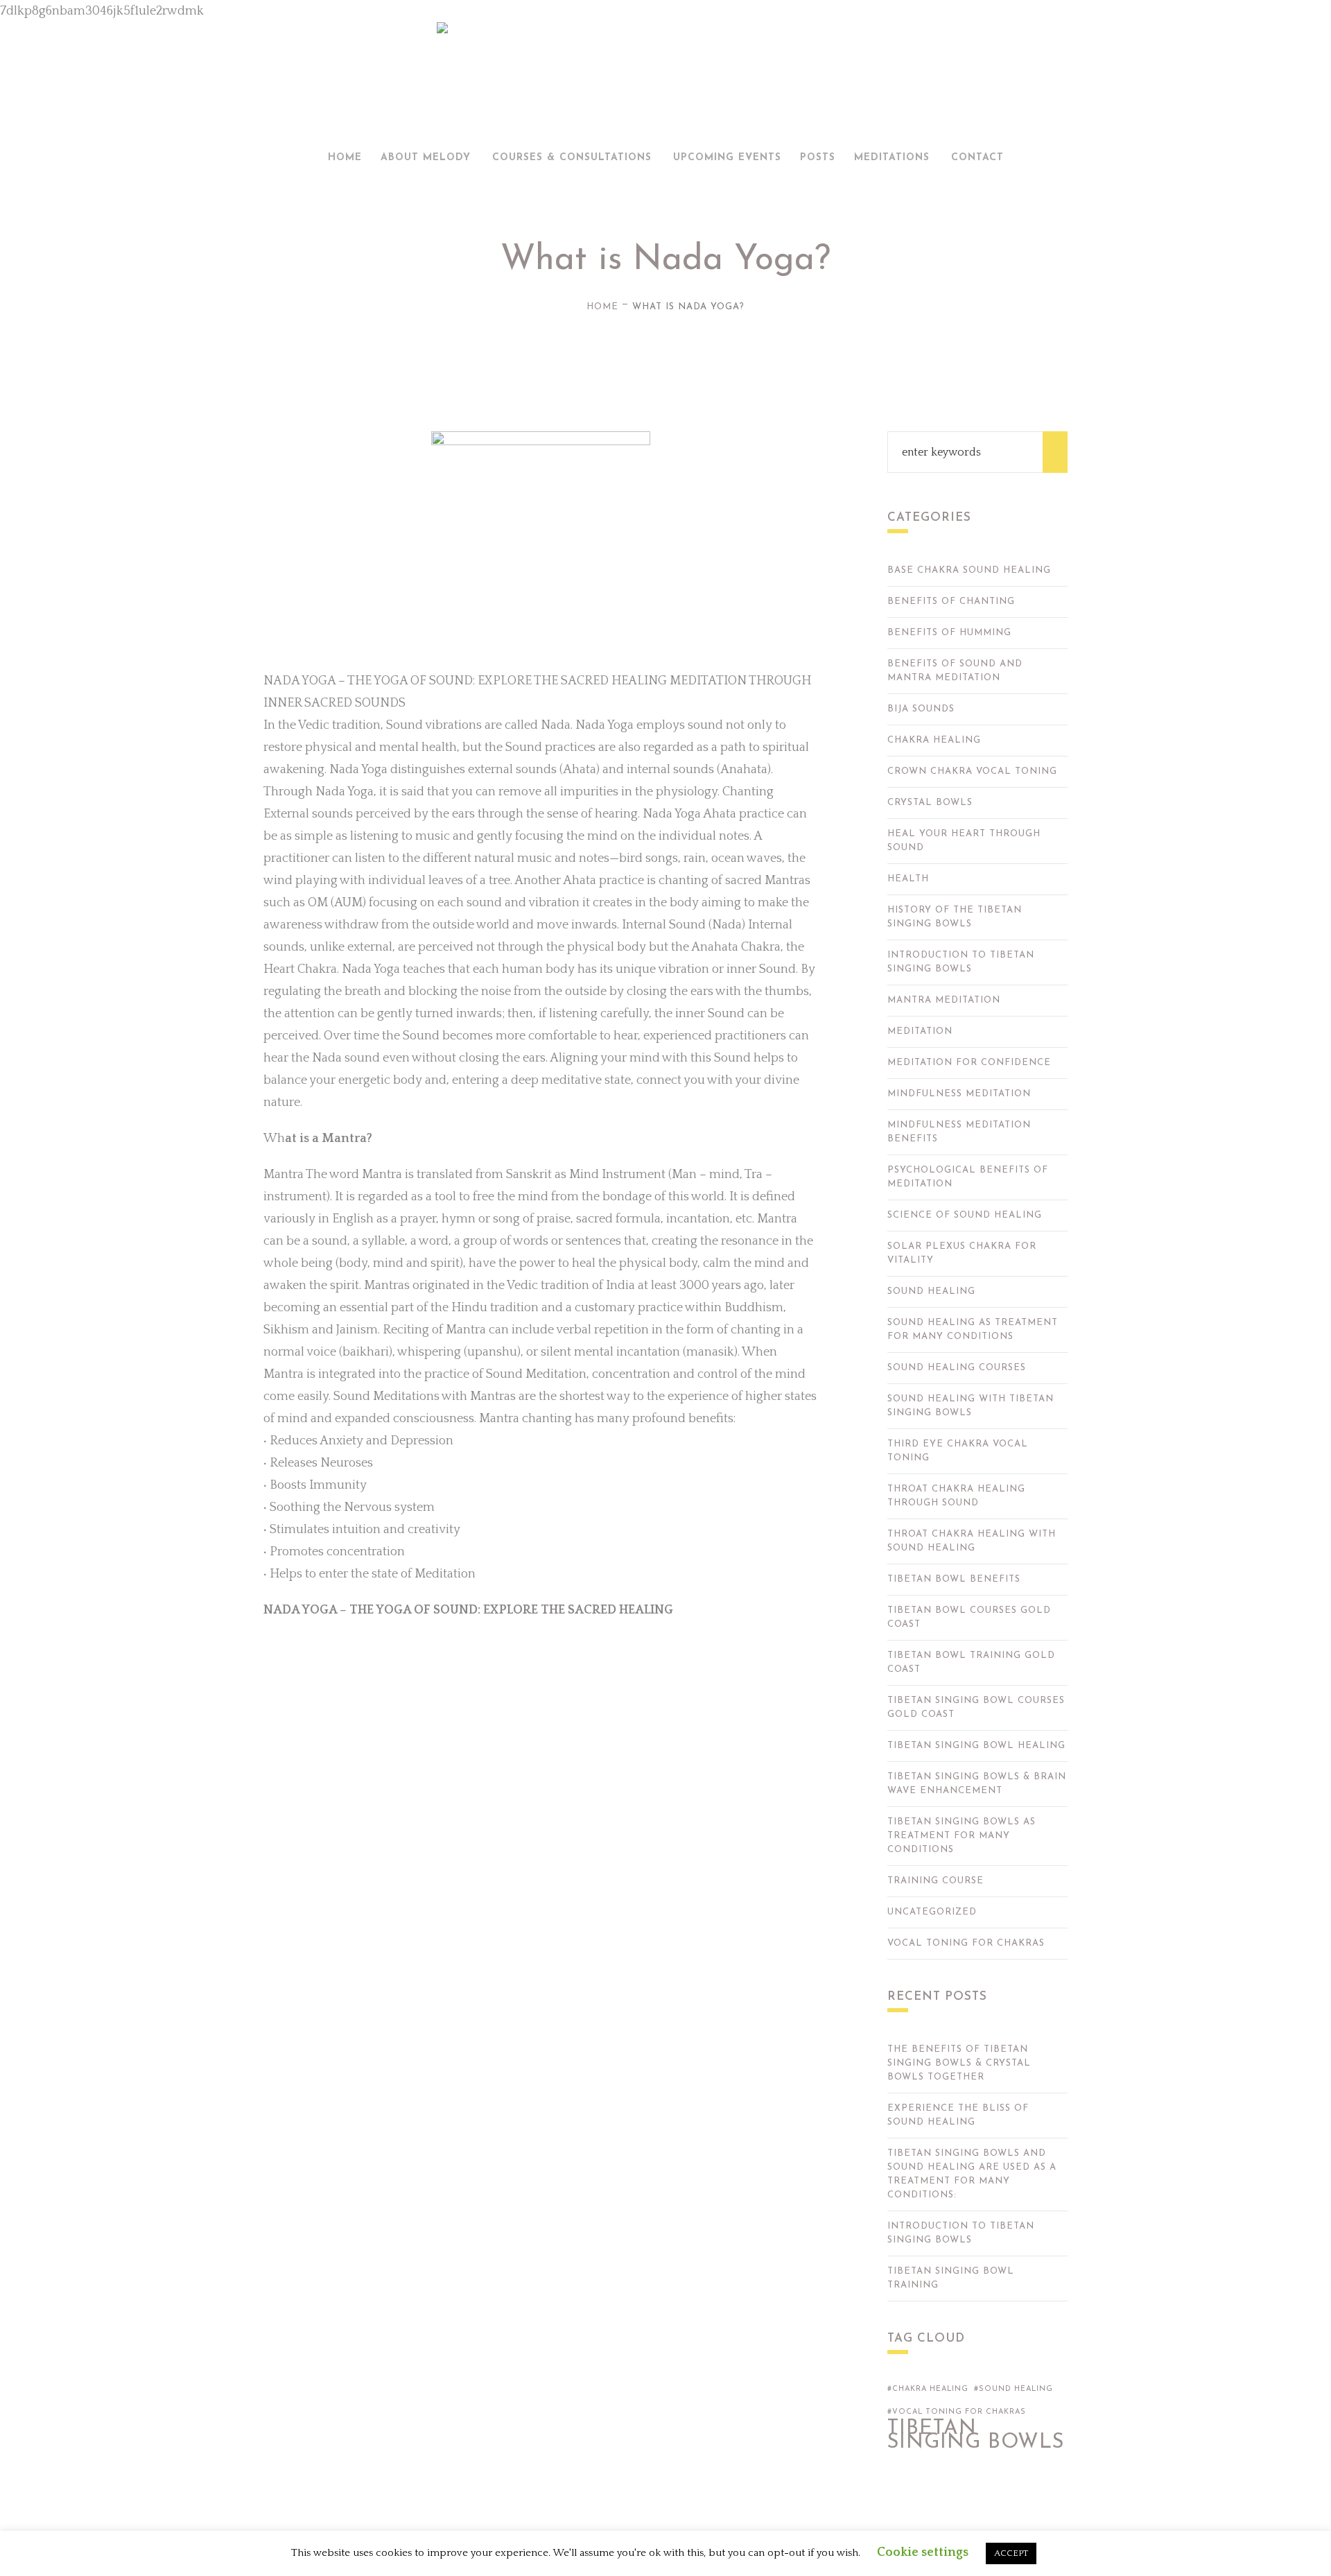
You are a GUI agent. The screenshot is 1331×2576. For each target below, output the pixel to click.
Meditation (920, 1031)
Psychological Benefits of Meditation (968, 1177)
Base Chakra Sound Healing (969, 570)
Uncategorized (932, 1912)
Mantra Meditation (944, 1000)
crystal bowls (930, 803)
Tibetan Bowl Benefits (954, 1579)
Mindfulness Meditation (959, 1094)
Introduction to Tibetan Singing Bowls (961, 962)
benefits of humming (949, 633)
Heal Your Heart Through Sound (964, 841)
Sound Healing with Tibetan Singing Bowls (971, 1406)
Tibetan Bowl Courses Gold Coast (969, 1617)
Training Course (936, 1881)
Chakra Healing (934, 740)
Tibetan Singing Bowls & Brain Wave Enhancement (977, 1784)
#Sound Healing (1014, 2389)
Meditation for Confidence (969, 1063)
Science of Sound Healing (965, 1215)
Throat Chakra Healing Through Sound (956, 1496)
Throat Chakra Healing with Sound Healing (972, 1541)
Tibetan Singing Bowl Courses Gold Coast (976, 1708)
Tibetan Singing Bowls (976, 2436)
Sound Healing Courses (957, 1368)
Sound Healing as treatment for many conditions (973, 1330)
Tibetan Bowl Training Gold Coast (971, 1662)
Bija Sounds (921, 709)
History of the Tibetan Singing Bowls (955, 917)
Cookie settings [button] (923, 2552)
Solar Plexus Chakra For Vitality (962, 1253)
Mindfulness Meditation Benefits (959, 1132)
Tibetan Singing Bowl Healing (976, 1746)
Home (602, 307)
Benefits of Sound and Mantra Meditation (955, 671)
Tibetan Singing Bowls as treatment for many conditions (962, 1836)
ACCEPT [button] (1011, 2553)
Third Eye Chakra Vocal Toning (958, 1451)
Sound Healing (931, 1291)
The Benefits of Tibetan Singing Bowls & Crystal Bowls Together (959, 2063)
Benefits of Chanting (951, 602)
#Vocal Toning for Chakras (957, 2412)
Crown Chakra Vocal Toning (972, 771)
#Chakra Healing (928, 2389)
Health (908, 879)
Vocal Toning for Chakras (966, 1943)
